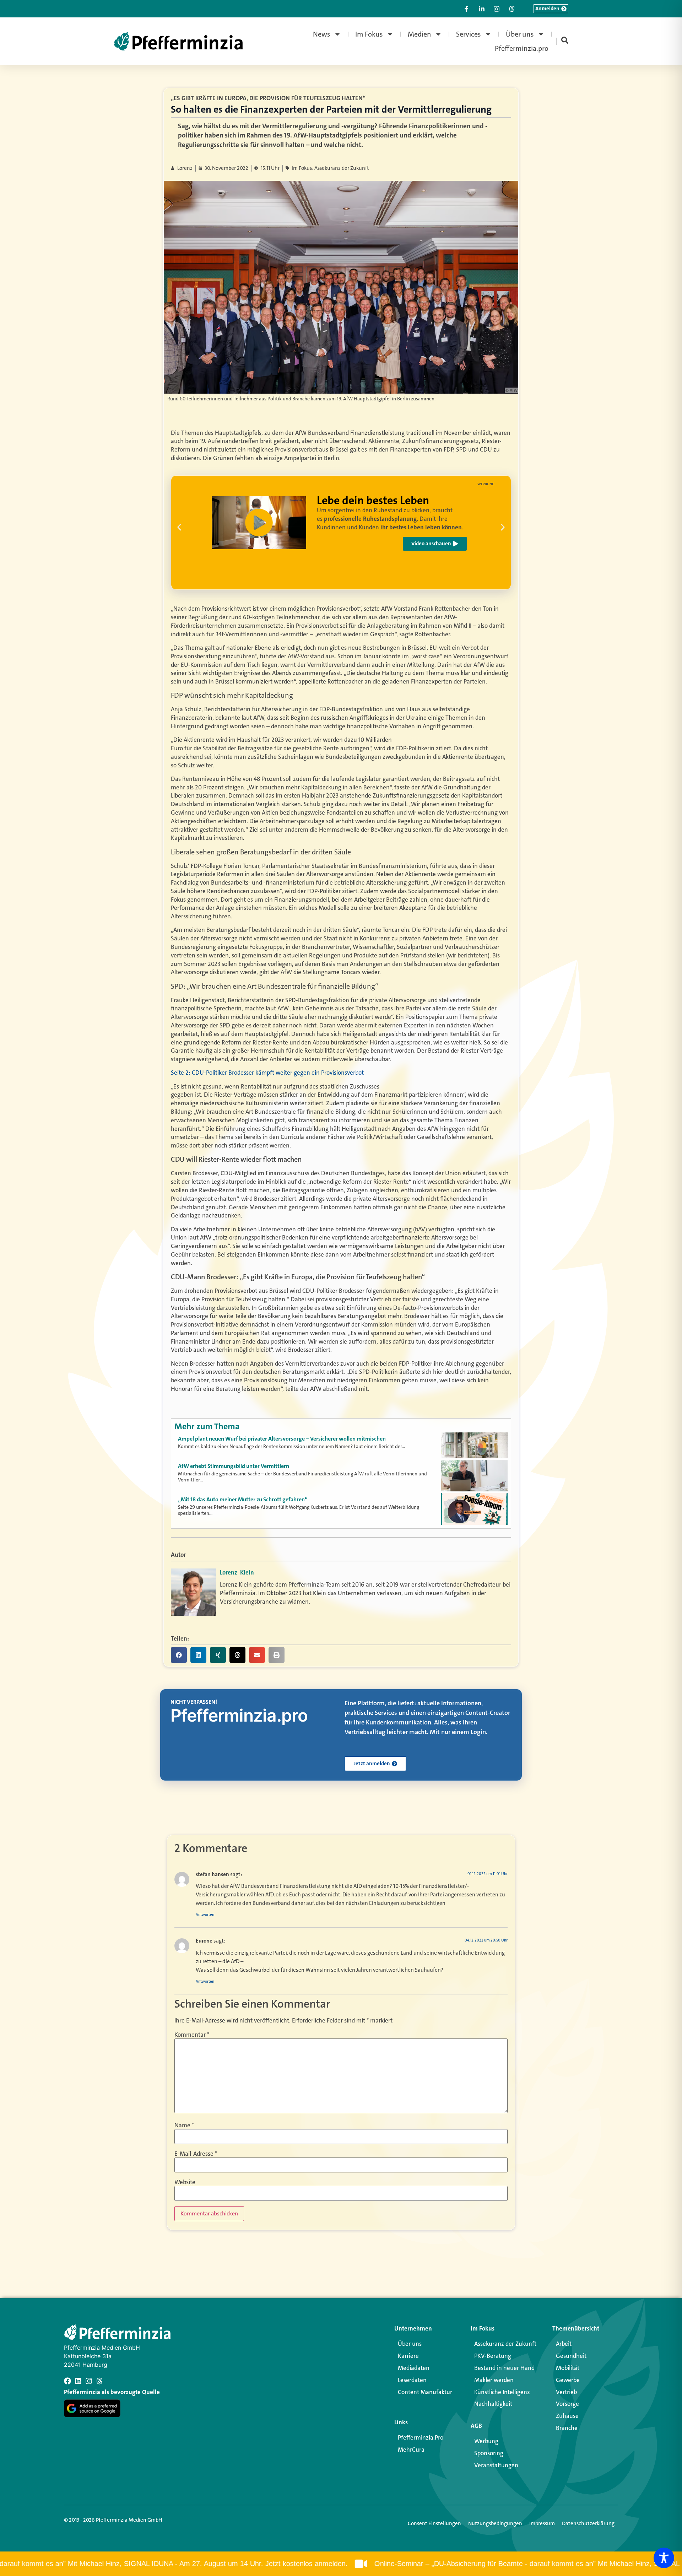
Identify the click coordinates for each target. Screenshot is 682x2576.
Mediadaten (414, 2368)
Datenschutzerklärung (588, 2523)
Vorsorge (567, 2404)
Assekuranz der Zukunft (505, 2344)
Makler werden (494, 2380)
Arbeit (564, 2344)
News (322, 34)
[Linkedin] (78, 2381)
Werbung (486, 2441)
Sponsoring (489, 2453)
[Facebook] (67, 2381)
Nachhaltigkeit (493, 2404)
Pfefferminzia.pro (522, 48)
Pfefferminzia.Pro (421, 2437)
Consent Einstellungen (434, 2523)
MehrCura (411, 2450)
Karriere (408, 2356)
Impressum (542, 2523)
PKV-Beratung (493, 2356)
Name (184, 2125)
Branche (567, 2428)
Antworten (205, 1915)
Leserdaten (412, 2380)
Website (185, 2182)
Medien (420, 34)
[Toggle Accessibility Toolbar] (664, 2558)
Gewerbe (568, 2380)
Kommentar (192, 2035)
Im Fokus (369, 34)
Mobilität (568, 2368)
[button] (179, 527)
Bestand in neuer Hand (504, 2368)
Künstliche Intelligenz (502, 2392)
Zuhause (567, 2416)
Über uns (520, 34)
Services (469, 34)
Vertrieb (566, 2392)
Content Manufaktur (425, 2392)
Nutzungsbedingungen (495, 2523)
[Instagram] (89, 2381)
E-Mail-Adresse (196, 2154)
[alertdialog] (341, 2564)
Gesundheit (571, 2356)
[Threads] (99, 2381)
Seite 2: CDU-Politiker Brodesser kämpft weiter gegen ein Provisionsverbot (267, 1073)
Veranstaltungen (496, 2465)
